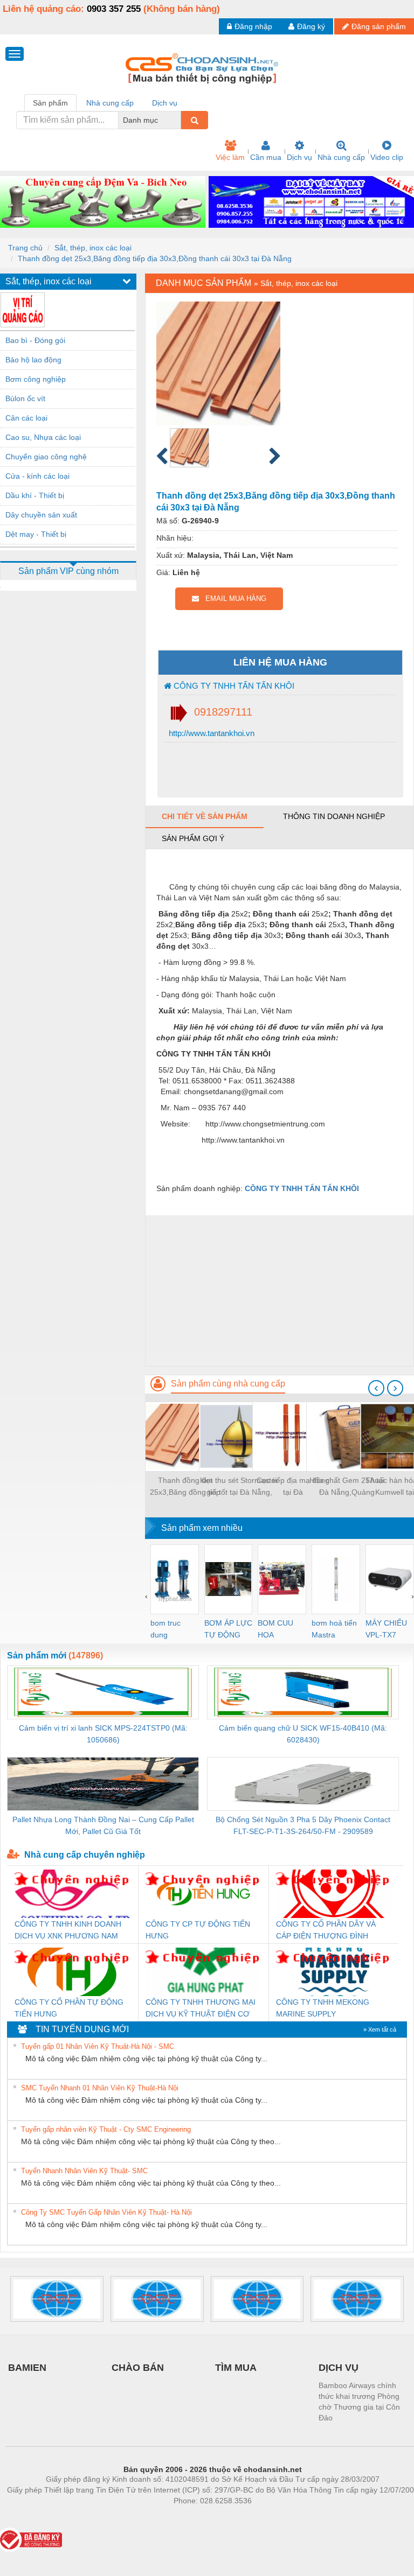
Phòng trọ (142, 2517)
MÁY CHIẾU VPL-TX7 (386, 1629)
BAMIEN (27, 2368)
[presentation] (376, 1388)
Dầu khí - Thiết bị (35, 495)
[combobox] (178, 120)
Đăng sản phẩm (379, 26)
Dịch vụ (299, 157)
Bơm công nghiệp (36, 379)
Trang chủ (25, 248)
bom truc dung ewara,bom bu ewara (170, 1630)
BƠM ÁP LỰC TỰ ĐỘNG (228, 1629)
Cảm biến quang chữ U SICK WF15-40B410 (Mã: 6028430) (303, 1734)
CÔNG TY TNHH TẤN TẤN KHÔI (233, 686)
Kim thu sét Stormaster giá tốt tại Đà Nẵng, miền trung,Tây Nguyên (239, 1487)
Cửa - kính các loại (37, 476)
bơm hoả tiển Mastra (334, 1629)
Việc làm (230, 157)
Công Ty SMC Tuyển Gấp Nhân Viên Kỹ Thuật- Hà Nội (106, 2212)
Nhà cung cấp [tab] (110, 103)
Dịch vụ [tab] (165, 103)
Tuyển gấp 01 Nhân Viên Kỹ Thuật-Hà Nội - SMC (98, 2046)
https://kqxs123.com (265, 2517)
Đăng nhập (253, 26)
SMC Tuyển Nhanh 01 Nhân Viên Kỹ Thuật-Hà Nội (100, 2088)
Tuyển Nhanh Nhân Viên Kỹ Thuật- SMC (84, 2171)
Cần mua (266, 157)
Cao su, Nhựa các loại (43, 437)
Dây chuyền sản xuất (41, 515)
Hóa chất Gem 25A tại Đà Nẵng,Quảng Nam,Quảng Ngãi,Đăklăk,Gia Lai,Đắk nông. (347, 1487)
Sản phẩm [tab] (50, 103)
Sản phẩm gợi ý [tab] (193, 838)
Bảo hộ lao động (33, 360)
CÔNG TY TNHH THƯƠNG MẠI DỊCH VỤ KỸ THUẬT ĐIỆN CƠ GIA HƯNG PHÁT (201, 2009)
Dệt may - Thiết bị (36, 534)
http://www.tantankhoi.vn (211, 733)
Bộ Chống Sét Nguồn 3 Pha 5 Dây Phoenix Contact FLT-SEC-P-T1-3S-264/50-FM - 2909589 (303, 1825)
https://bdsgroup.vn (198, 2517)
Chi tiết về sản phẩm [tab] (205, 816)
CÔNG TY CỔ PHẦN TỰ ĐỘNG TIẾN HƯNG (69, 2008)
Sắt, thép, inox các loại (93, 248)
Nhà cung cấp (341, 157)
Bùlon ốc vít (25, 398)
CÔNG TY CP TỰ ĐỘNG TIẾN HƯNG (198, 1930)
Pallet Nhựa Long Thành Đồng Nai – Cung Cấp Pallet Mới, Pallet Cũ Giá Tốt (103, 1825)
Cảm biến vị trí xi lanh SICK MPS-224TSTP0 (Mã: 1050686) (103, 1734)
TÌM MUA (236, 2368)
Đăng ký (311, 26)
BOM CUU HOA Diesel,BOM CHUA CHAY (279, 1630)
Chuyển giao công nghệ (46, 457)
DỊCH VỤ (339, 2368)
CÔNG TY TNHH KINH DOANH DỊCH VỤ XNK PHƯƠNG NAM (68, 1930)
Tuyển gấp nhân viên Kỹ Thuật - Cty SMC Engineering (106, 2129)
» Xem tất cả (380, 2029)
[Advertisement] (280, 1291)
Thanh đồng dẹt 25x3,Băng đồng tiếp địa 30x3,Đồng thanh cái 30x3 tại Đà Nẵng (155, 258)
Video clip (387, 157)
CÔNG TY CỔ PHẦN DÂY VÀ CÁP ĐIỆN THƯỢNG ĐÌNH (326, 1930)
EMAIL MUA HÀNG (233, 598)
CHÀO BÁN (138, 2368)
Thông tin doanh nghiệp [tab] (334, 816)
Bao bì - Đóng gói (35, 340)
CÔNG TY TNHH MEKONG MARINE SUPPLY (323, 2008)
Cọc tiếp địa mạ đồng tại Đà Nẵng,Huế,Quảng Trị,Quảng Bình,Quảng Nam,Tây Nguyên (293, 1487)
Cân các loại (26, 418)
